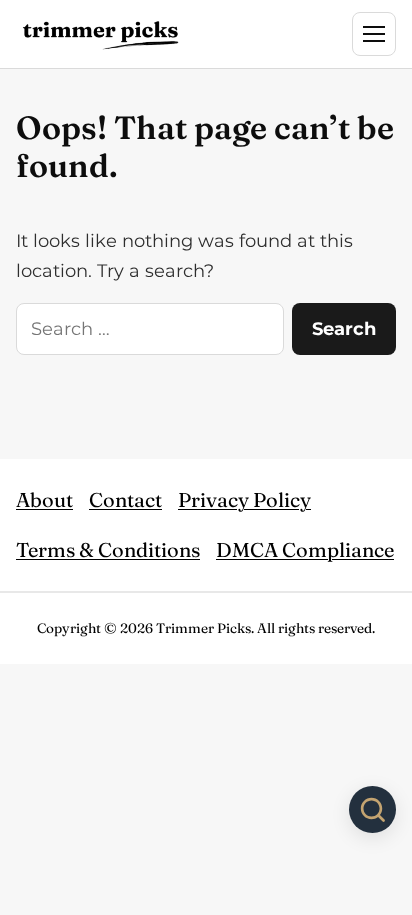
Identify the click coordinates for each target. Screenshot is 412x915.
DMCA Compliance (305, 549)
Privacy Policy (244, 499)
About (44, 499)
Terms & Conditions (108, 549)
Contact (125, 499)
